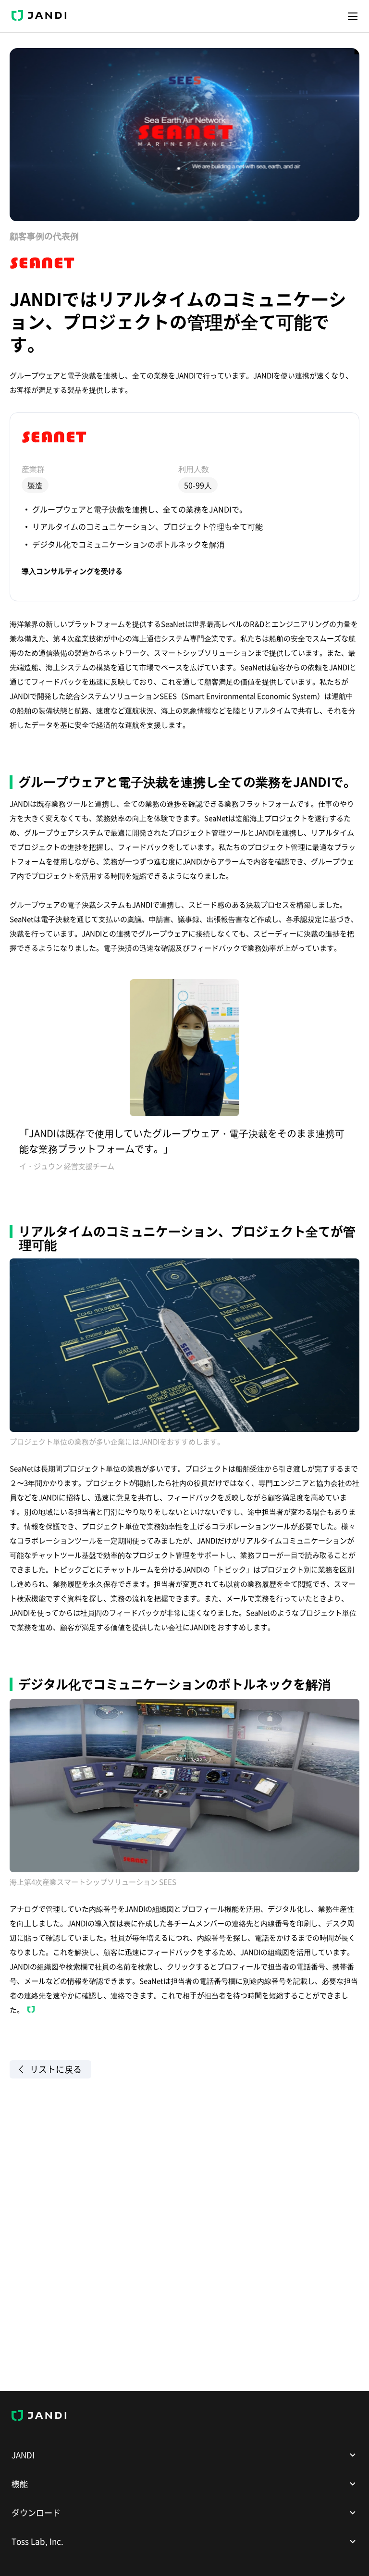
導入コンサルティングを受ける (72, 571)
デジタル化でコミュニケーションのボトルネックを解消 (128, 544)
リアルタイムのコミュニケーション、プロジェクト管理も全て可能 (148, 526)
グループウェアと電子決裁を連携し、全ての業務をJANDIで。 (140, 509)
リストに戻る (56, 2069)
